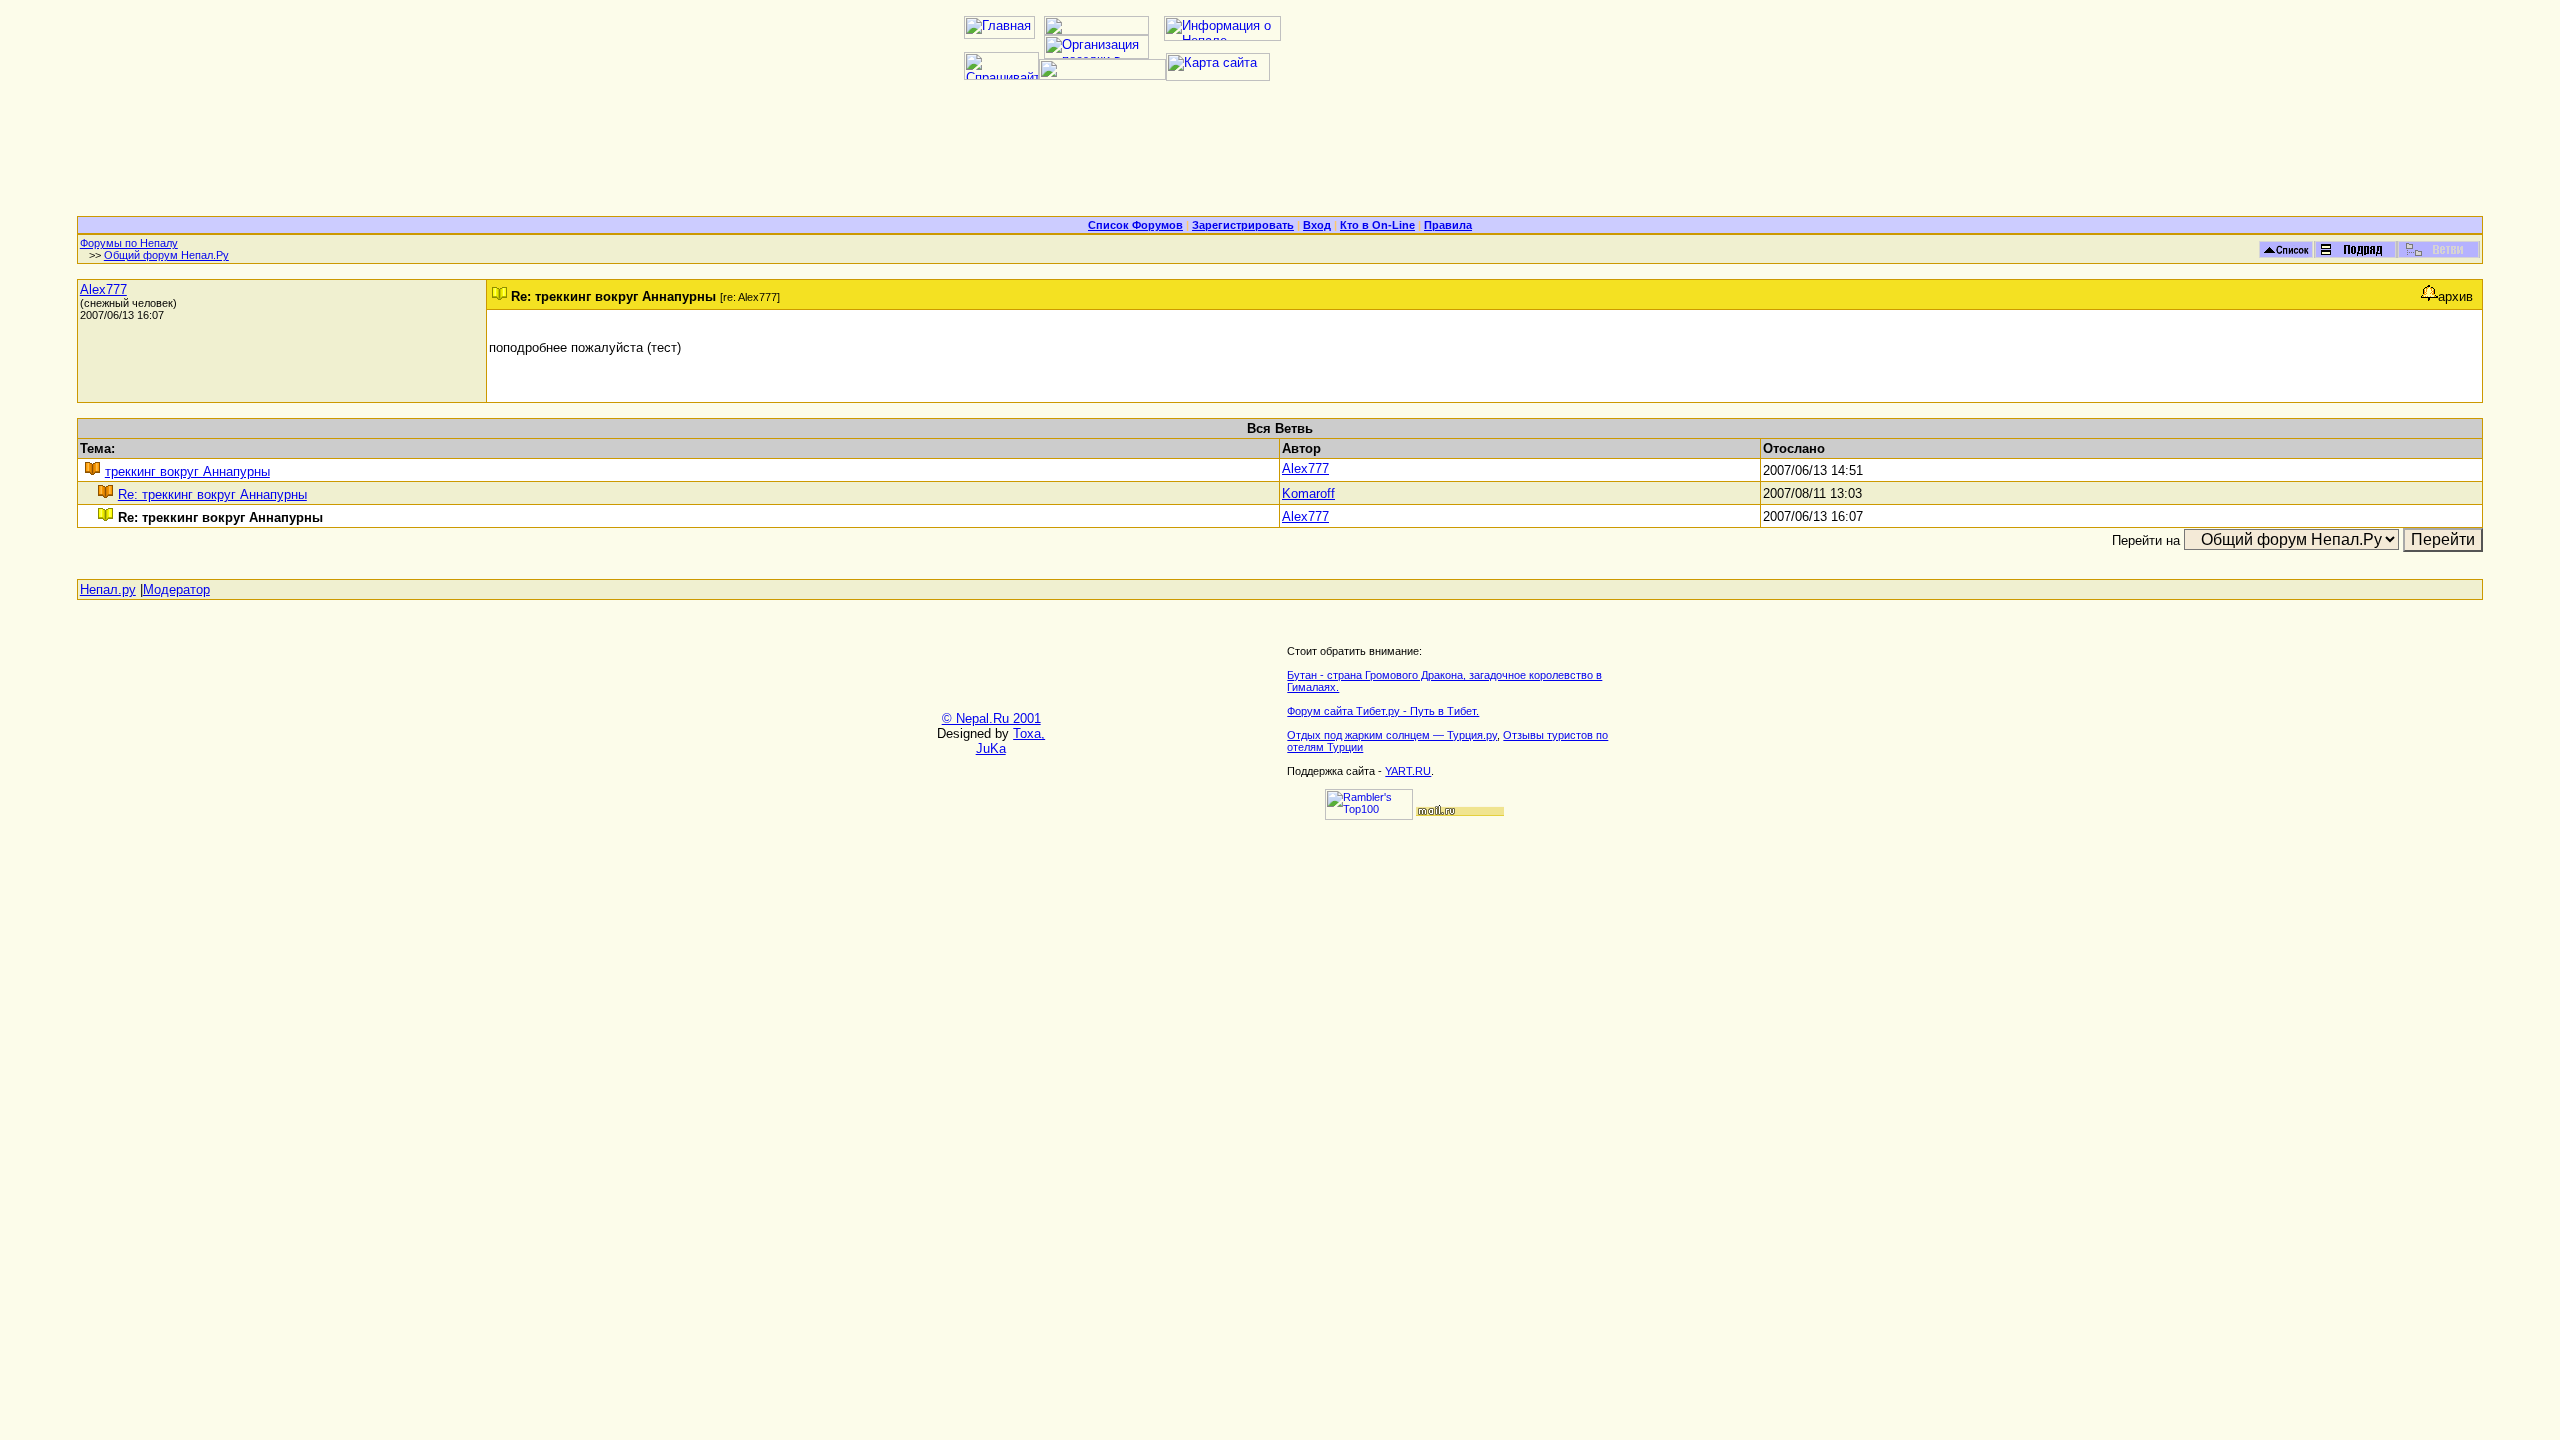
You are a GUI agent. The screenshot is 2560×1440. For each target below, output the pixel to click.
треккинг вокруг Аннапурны (187, 471)
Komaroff (1308, 493)
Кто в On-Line (1377, 225)
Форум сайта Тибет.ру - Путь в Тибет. (1383, 711)
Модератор (176, 589)
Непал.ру (108, 589)
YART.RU (1408, 771)
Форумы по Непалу (129, 243)
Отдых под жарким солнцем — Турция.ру (1392, 735)
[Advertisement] (1280, 156)
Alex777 (103, 289)
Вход (1317, 225)
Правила (1448, 225)
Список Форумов (1135, 225)
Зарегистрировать (1243, 225)
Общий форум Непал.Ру (166, 255)
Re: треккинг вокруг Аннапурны (212, 494)
